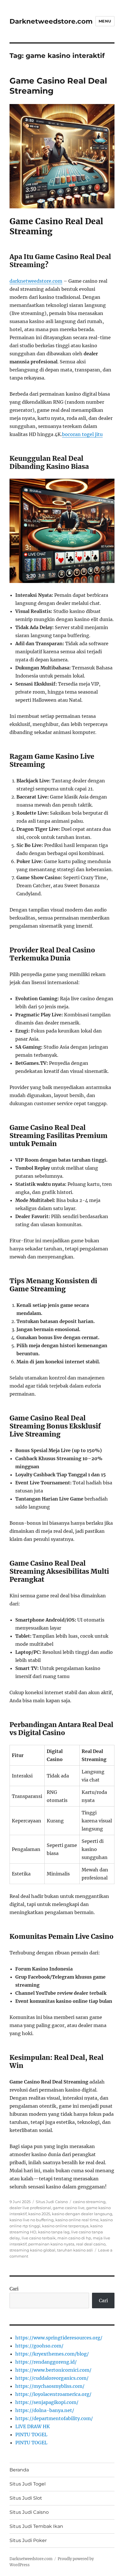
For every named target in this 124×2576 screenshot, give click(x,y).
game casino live (69, 2208)
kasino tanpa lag (54, 2232)
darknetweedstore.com (36, 281)
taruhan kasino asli (75, 2250)
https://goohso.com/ (39, 2346)
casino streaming (89, 2202)
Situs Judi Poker (28, 2540)
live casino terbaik (39, 2238)
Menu (105, 21)
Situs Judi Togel (28, 2484)
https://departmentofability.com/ (54, 2418)
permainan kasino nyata (51, 2244)
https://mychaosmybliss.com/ (50, 2386)
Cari (14, 2289)
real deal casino (91, 2244)
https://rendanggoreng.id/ (46, 2362)
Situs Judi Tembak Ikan (36, 2526)
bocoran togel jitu (82, 434)
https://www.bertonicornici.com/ (53, 2370)
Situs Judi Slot (26, 2498)
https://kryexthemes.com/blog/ (52, 2354)
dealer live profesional (30, 2208)
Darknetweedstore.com (51, 21)
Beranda (19, 2470)
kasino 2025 (39, 2214)
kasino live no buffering (32, 2220)
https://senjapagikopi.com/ (47, 2402)
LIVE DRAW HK (33, 2426)
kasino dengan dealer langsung (82, 2214)
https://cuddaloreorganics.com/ (52, 2378)
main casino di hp (74, 2238)
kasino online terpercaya (65, 2226)
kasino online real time (77, 2220)
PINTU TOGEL (31, 2435)
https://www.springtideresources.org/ (59, 2338)
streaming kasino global (32, 2250)
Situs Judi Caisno (52, 2202)
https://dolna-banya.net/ (45, 2410)
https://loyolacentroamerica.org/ (53, 2394)
